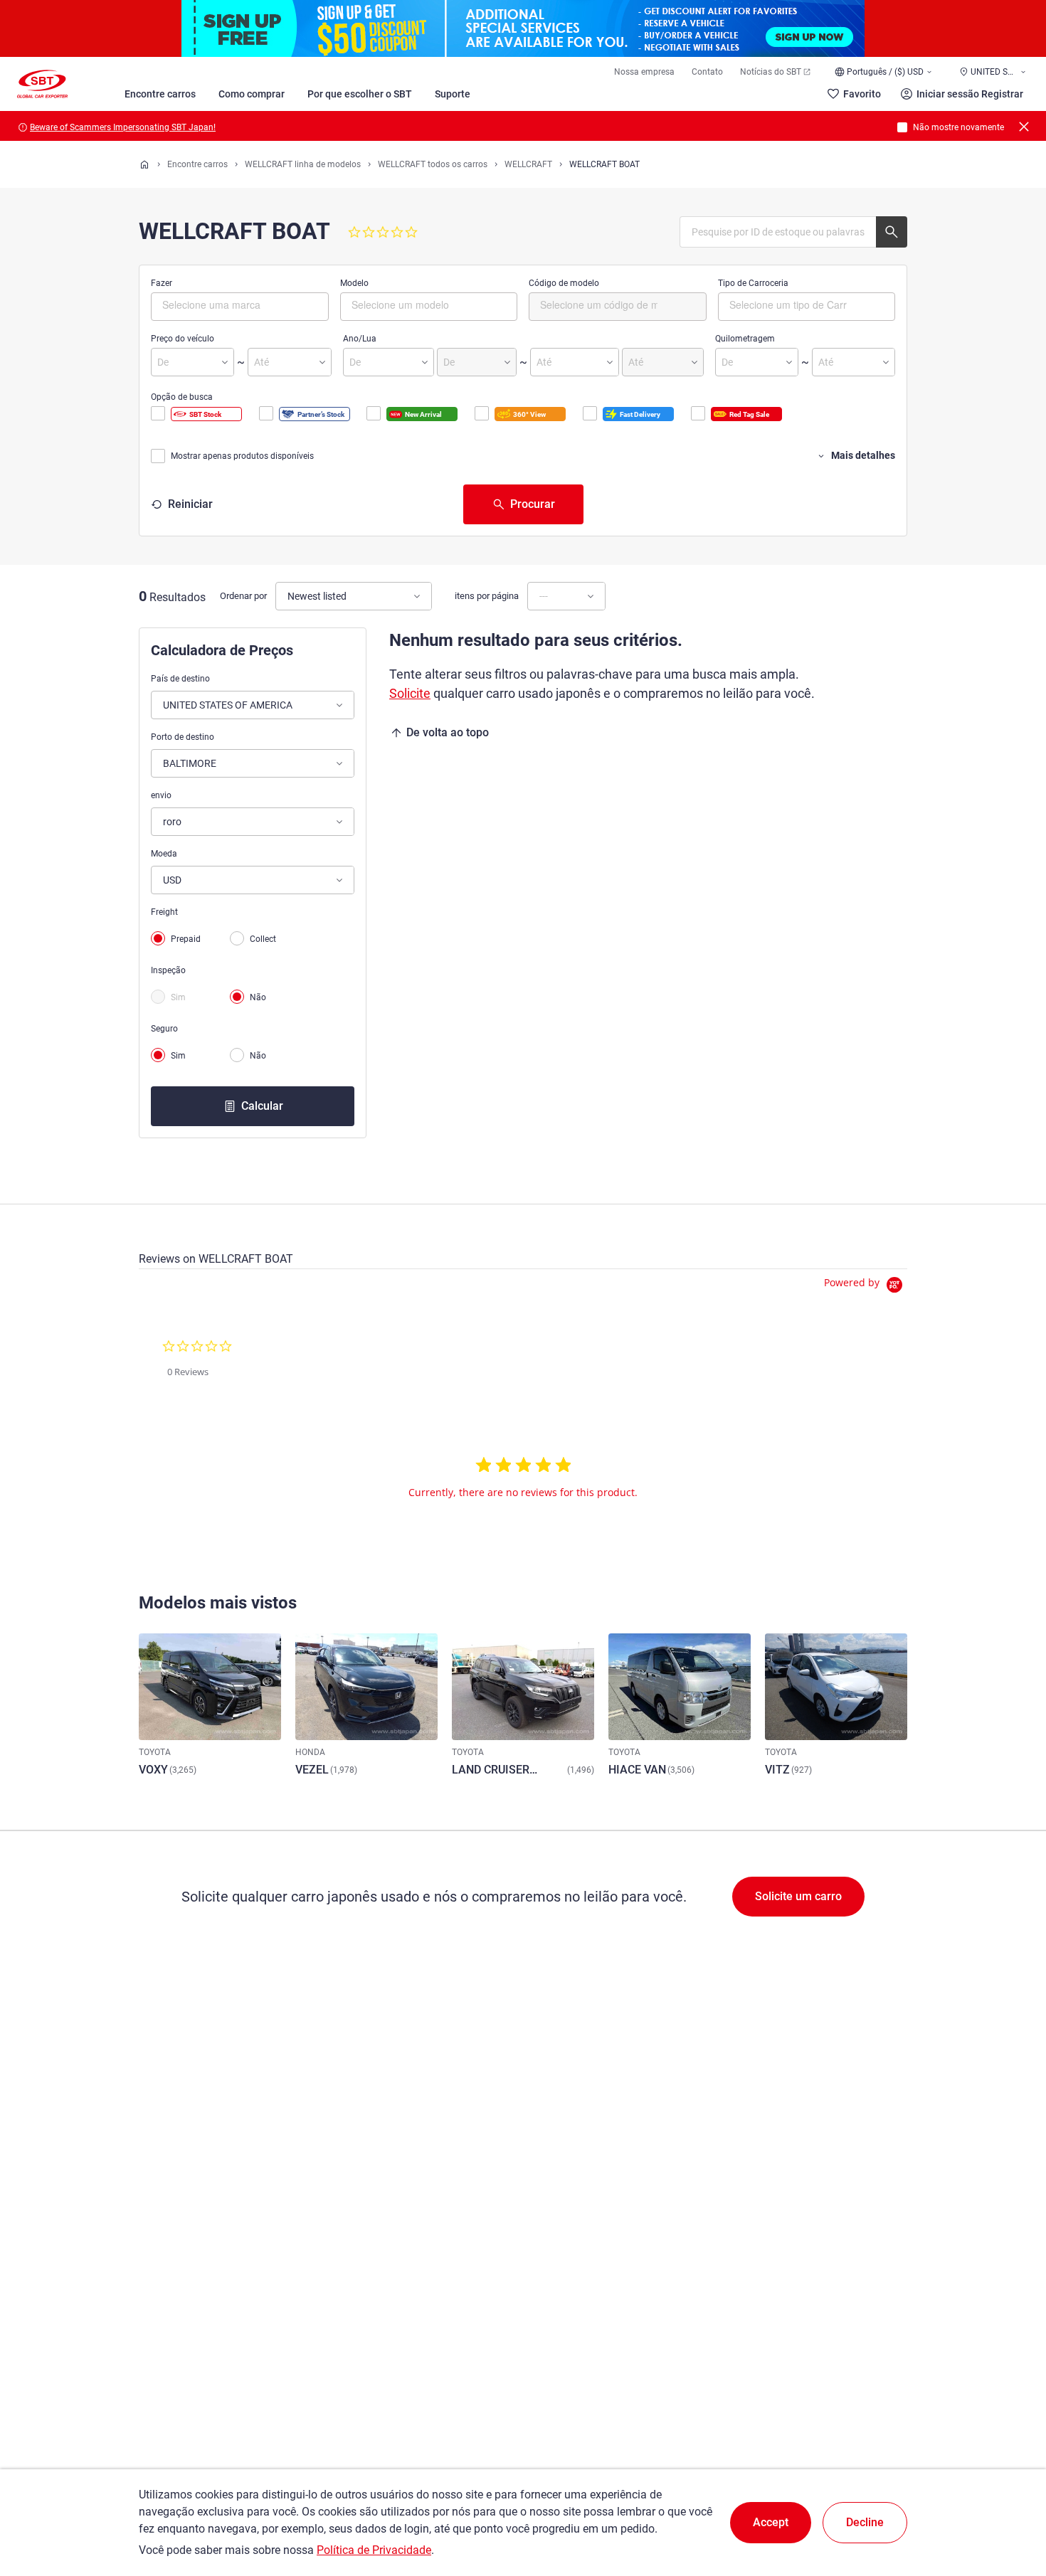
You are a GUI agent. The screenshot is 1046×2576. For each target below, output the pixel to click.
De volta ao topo (448, 732)
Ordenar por (243, 596)
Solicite (410, 693)
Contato (707, 72)
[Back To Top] (1010, 2503)
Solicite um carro (798, 1896)
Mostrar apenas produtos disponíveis (242, 456)
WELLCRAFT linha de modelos (303, 164)
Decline (865, 2522)
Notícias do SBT (771, 72)
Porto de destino (183, 737)
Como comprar (252, 94)
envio (161, 795)
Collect (263, 939)
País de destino (180, 679)
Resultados (178, 597)
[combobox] (240, 307)
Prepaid (186, 939)
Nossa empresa (644, 72)
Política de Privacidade (374, 2550)
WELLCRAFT (528, 164)
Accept (771, 2522)
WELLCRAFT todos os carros (433, 164)
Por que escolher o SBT (360, 94)
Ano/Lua (360, 339)
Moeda (164, 854)
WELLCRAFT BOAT (604, 164)
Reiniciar (190, 504)
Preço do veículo (183, 339)
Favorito (862, 94)
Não (258, 997)
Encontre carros (160, 94)
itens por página (487, 596)
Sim (178, 997)
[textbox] (222, 304)
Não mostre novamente (958, 127)
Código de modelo (564, 283)
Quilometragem (745, 339)
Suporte (453, 94)
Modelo (354, 283)
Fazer (162, 283)
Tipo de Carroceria (753, 283)
